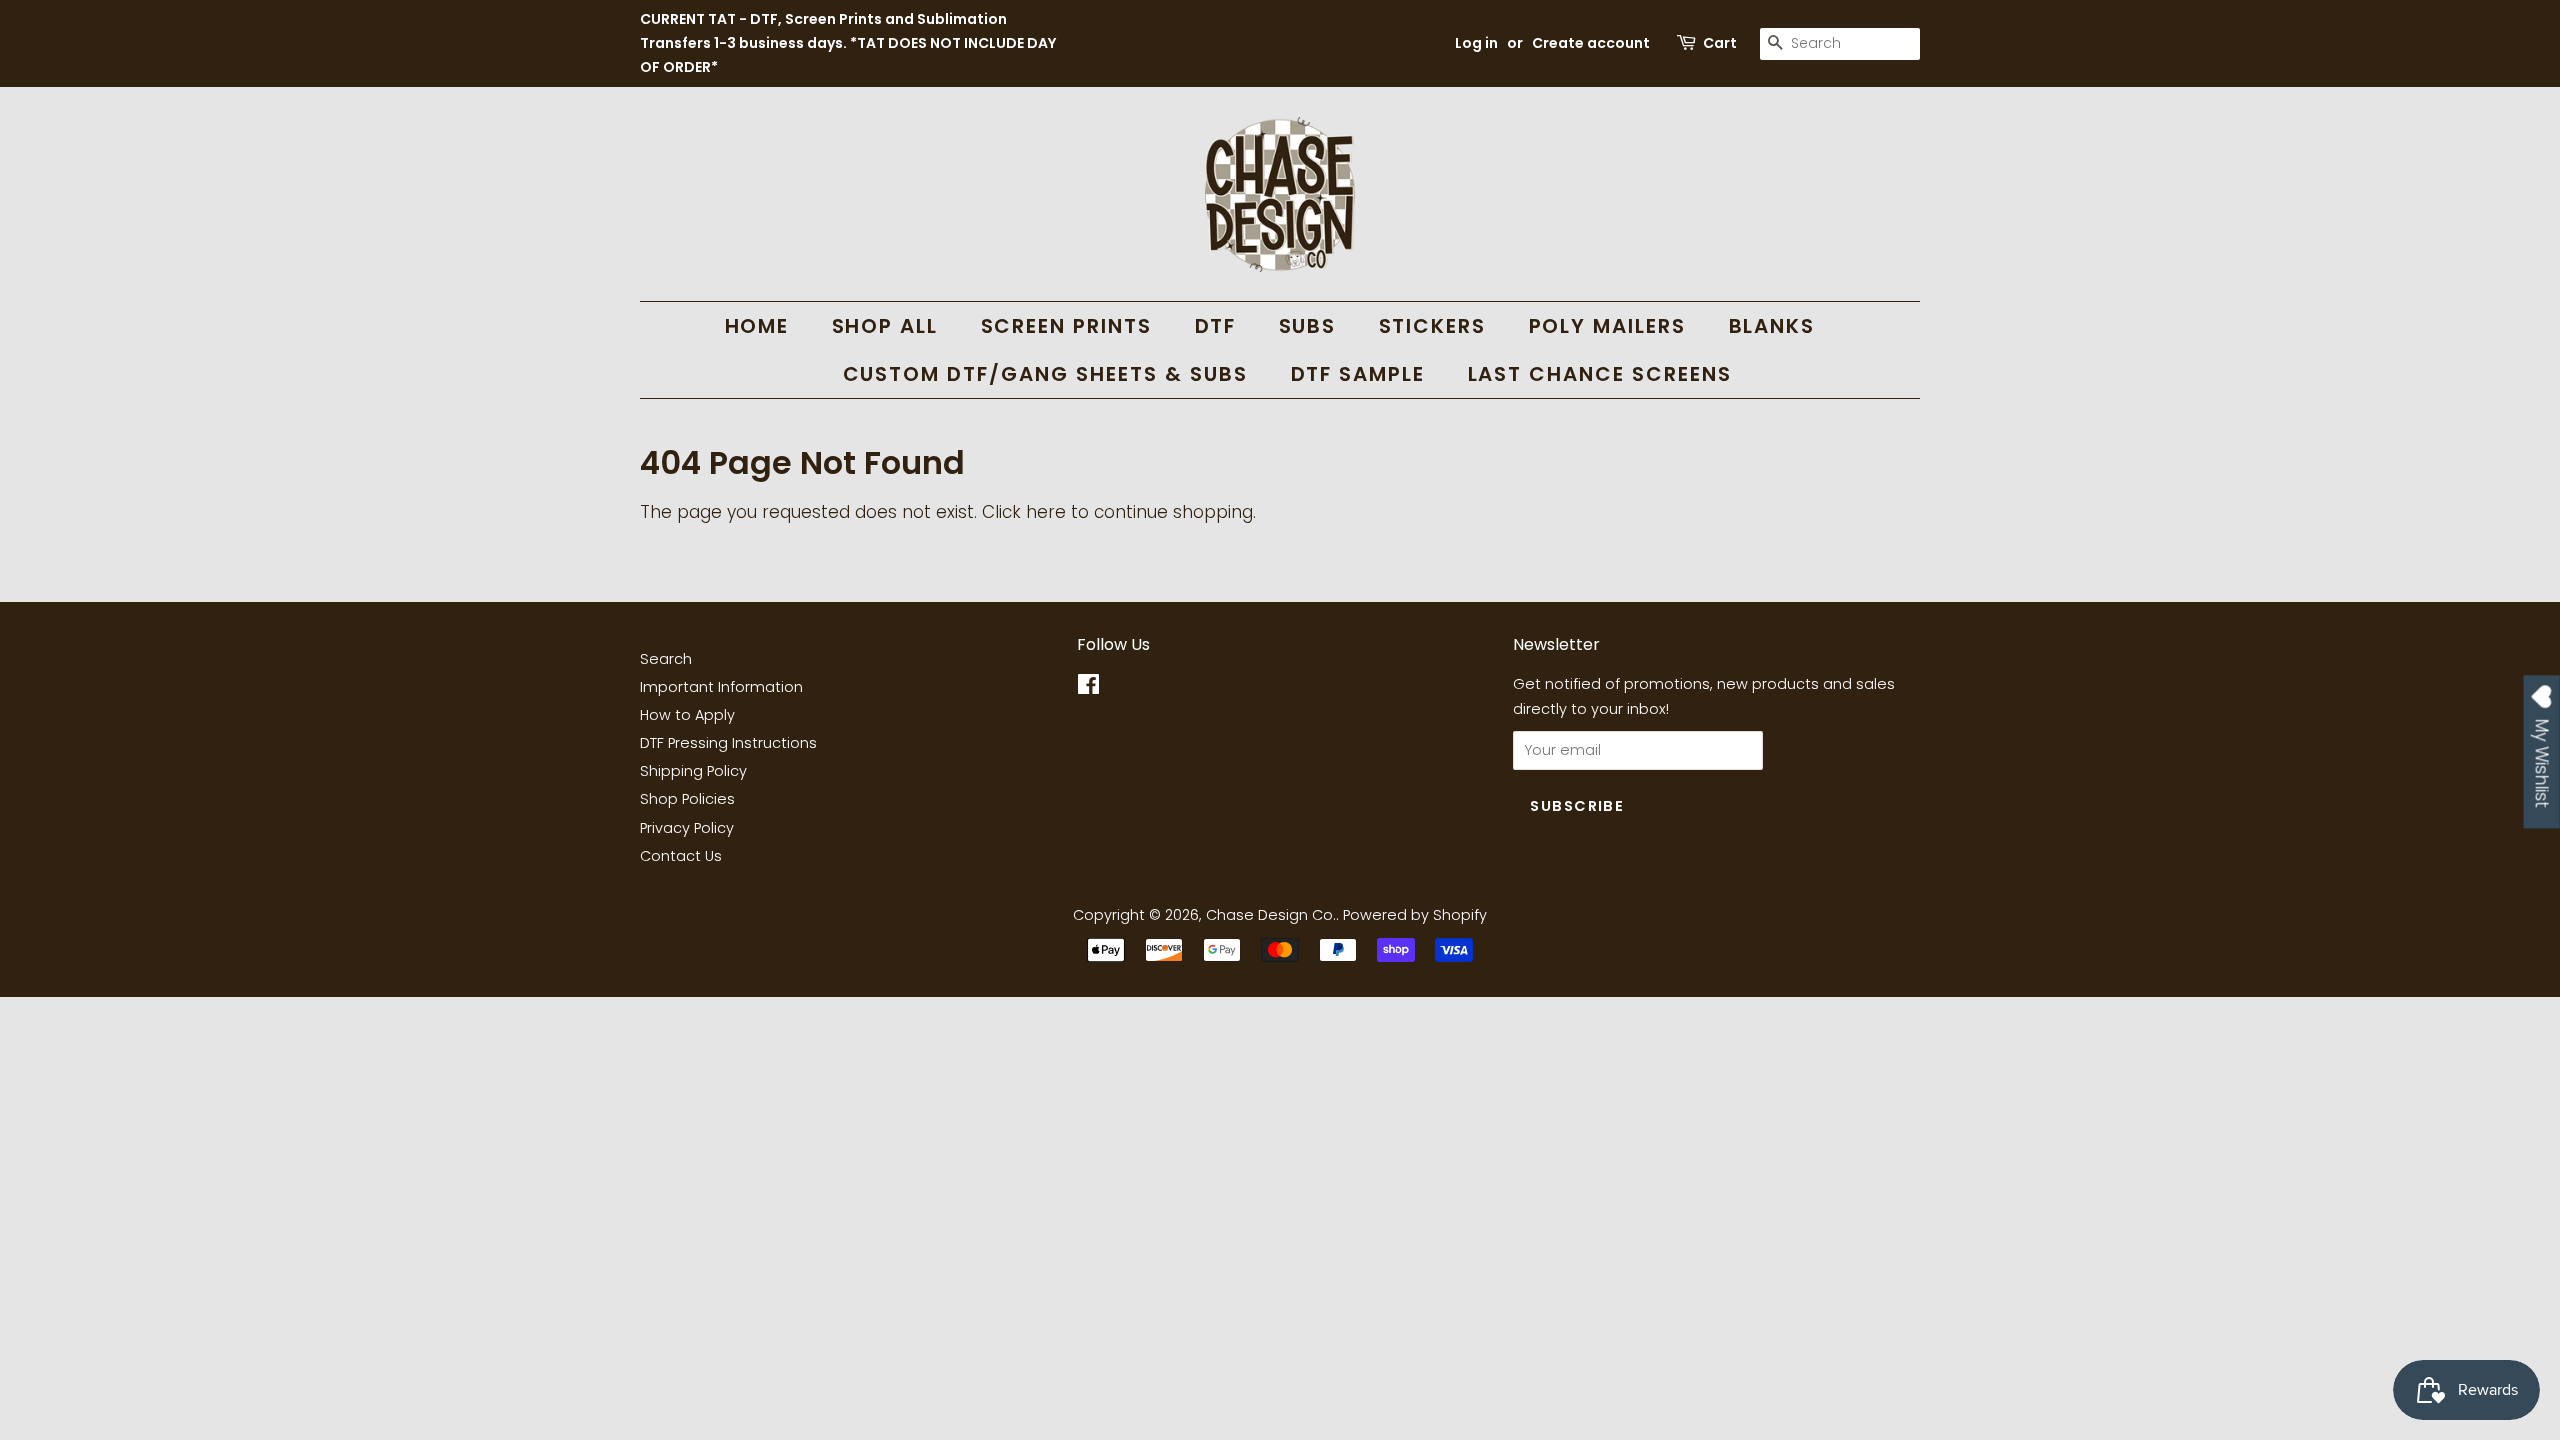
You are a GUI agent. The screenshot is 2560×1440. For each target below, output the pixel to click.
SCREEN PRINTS (1067, 326)
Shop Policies (687, 799)
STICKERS (1433, 326)
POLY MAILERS (1608, 326)
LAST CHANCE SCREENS (1600, 374)
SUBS (1308, 326)
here (1046, 512)
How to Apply (687, 715)
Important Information (721, 687)
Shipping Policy (693, 771)
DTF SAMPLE (1358, 374)
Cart (1720, 43)
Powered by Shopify (1415, 915)
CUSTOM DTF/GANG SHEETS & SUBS (1046, 374)
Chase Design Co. (1271, 915)
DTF (1216, 326)
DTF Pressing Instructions (728, 743)
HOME (757, 326)
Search (666, 659)
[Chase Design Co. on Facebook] (1088, 688)
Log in (1476, 43)
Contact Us (681, 856)
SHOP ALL (885, 326)
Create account (1591, 43)
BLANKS (1772, 326)
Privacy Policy (687, 828)
